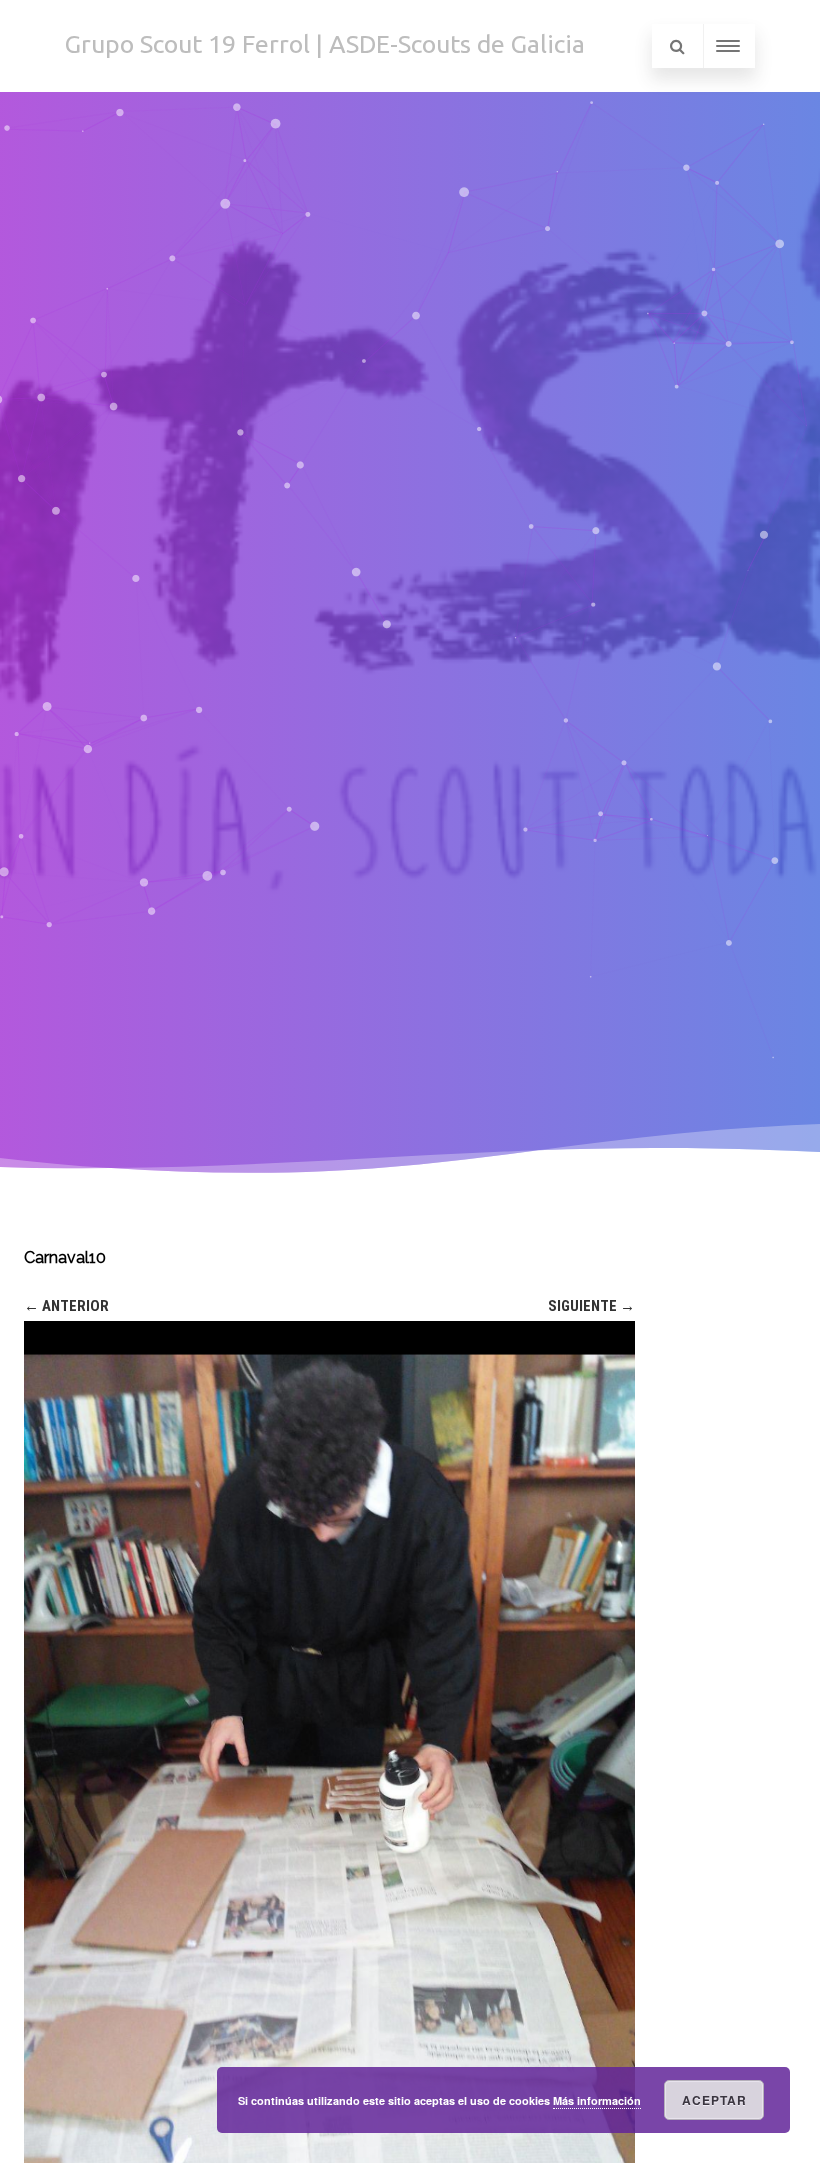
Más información (597, 2100)
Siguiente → (591, 1306)
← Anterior (66, 1306)
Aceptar (714, 2100)
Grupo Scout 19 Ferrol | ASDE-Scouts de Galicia (325, 44)
